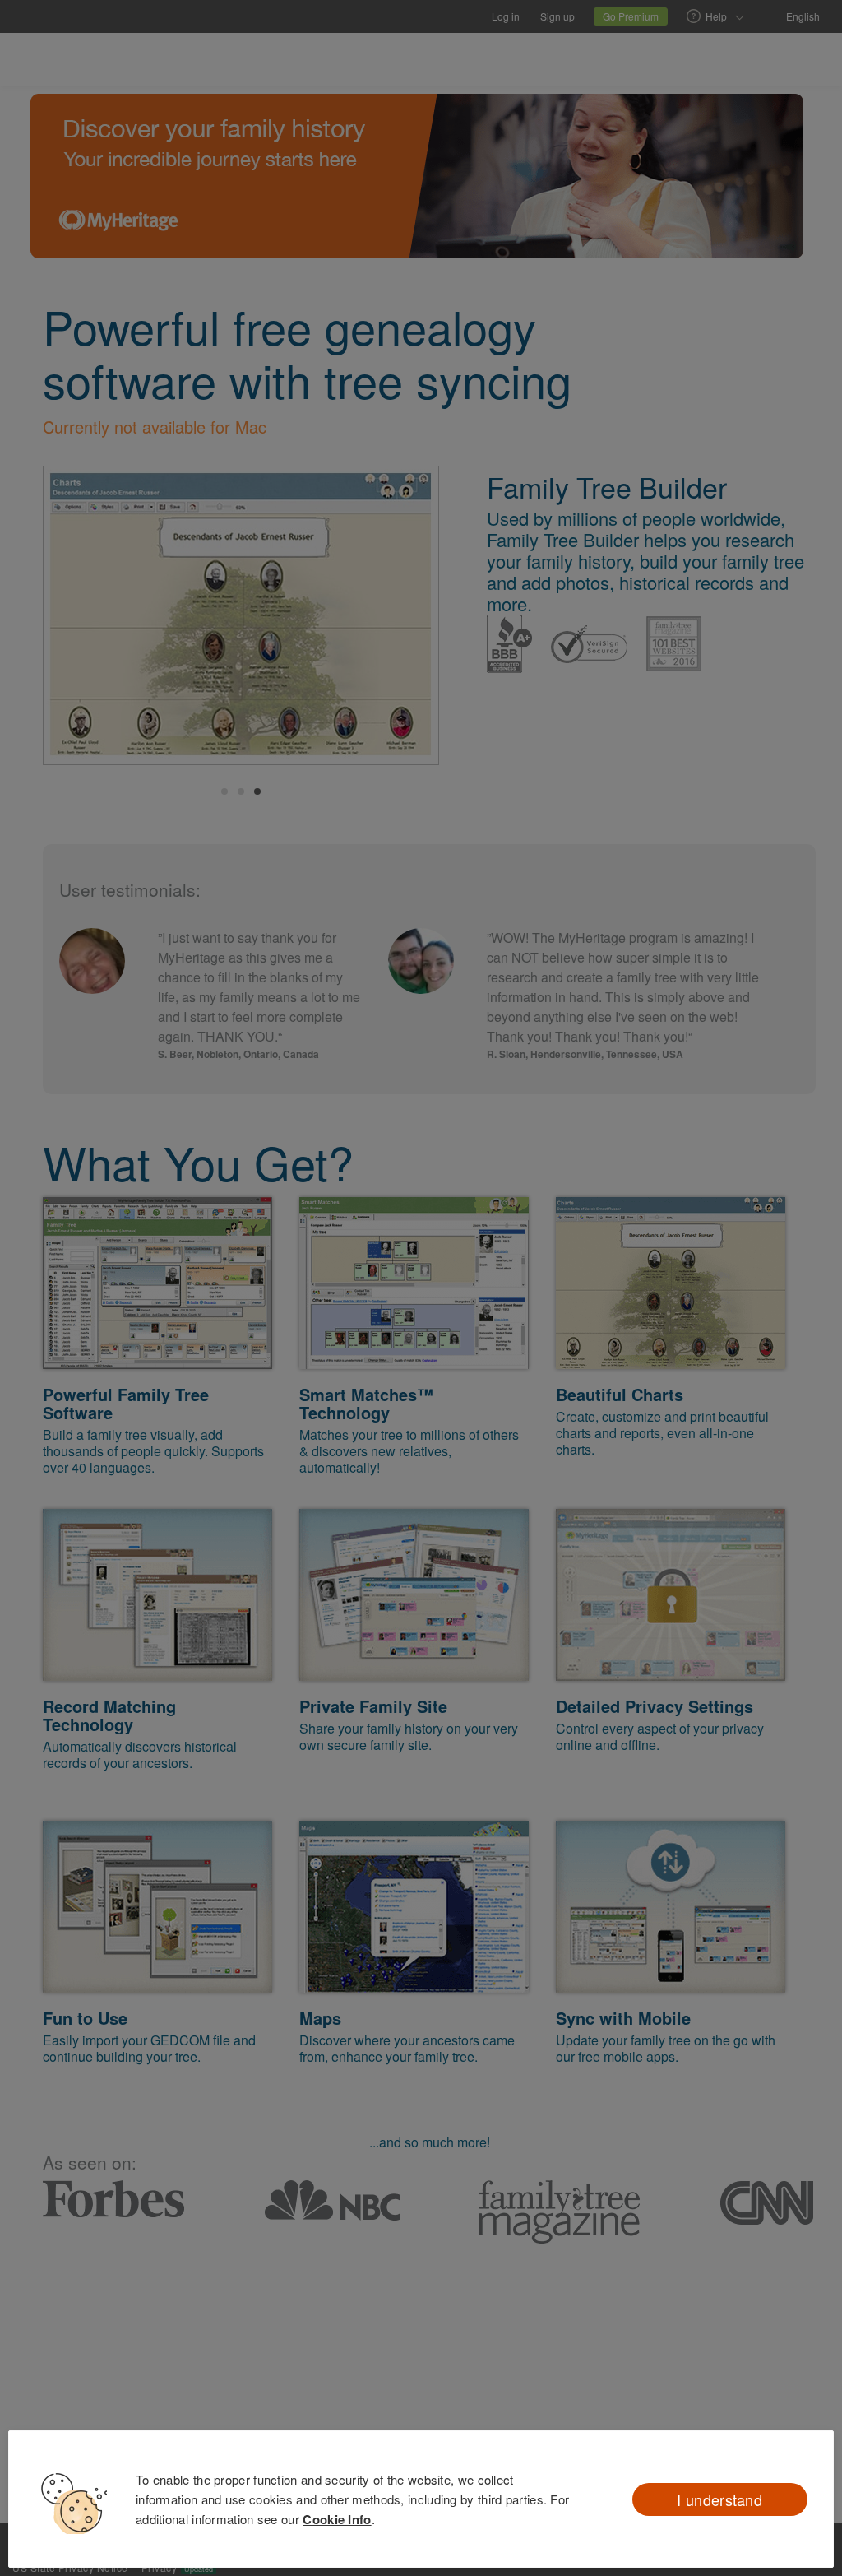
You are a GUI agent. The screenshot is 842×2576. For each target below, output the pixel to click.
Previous (73, 618)
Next (409, 618)
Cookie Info (337, 2519)
